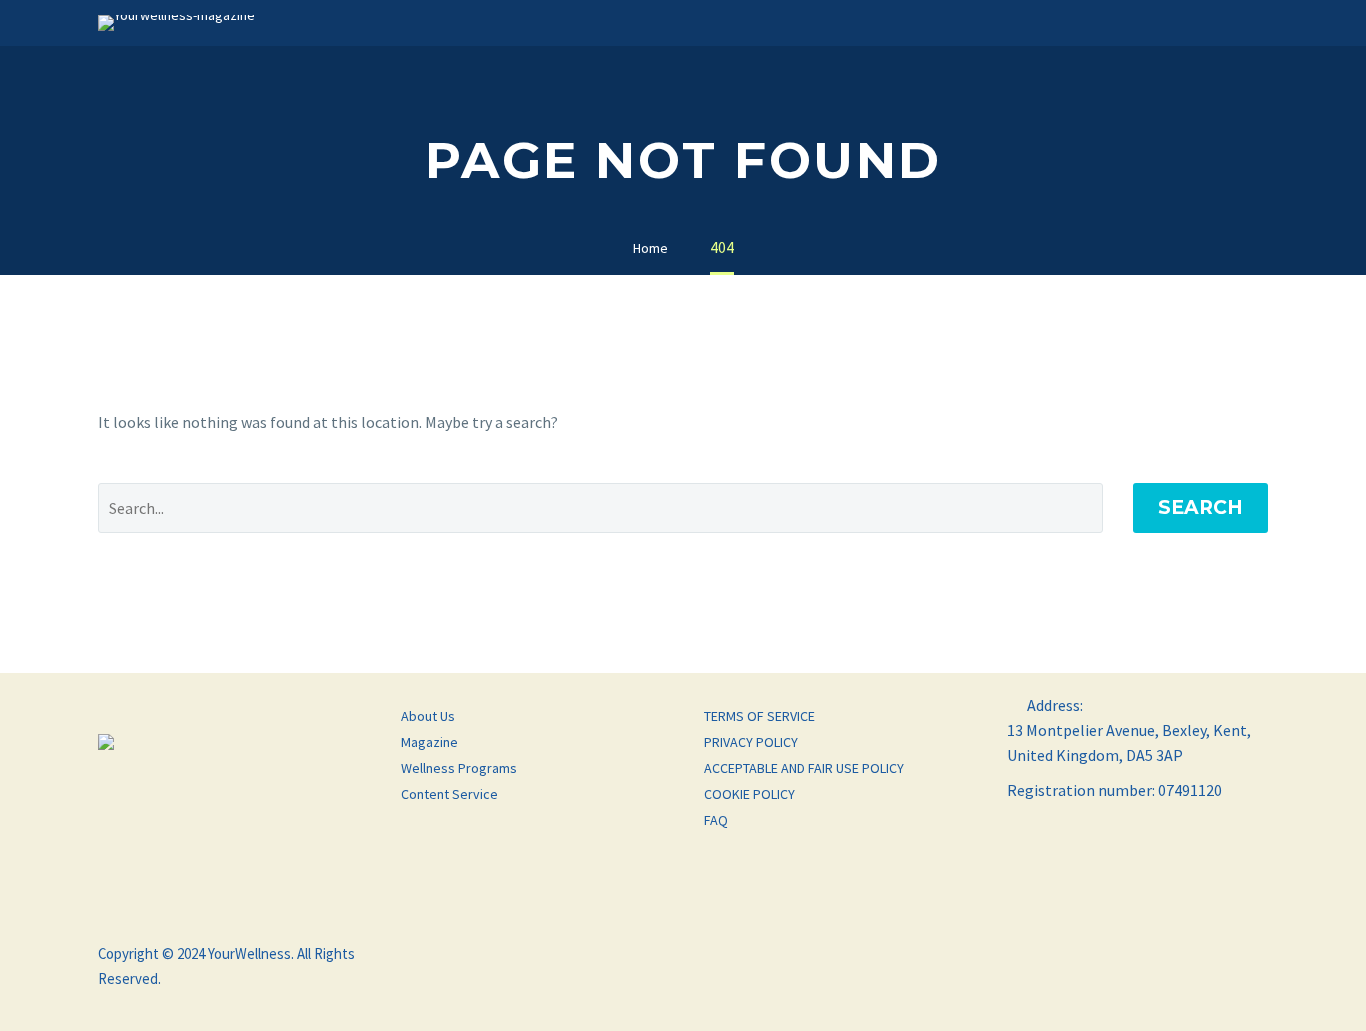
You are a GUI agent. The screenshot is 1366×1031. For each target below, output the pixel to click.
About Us (428, 716)
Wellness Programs (459, 768)
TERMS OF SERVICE (759, 716)
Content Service (449, 794)
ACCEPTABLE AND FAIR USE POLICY (804, 768)
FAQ (716, 820)
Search (1200, 507)
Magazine (429, 742)
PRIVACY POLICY (751, 742)
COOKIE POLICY (749, 794)
